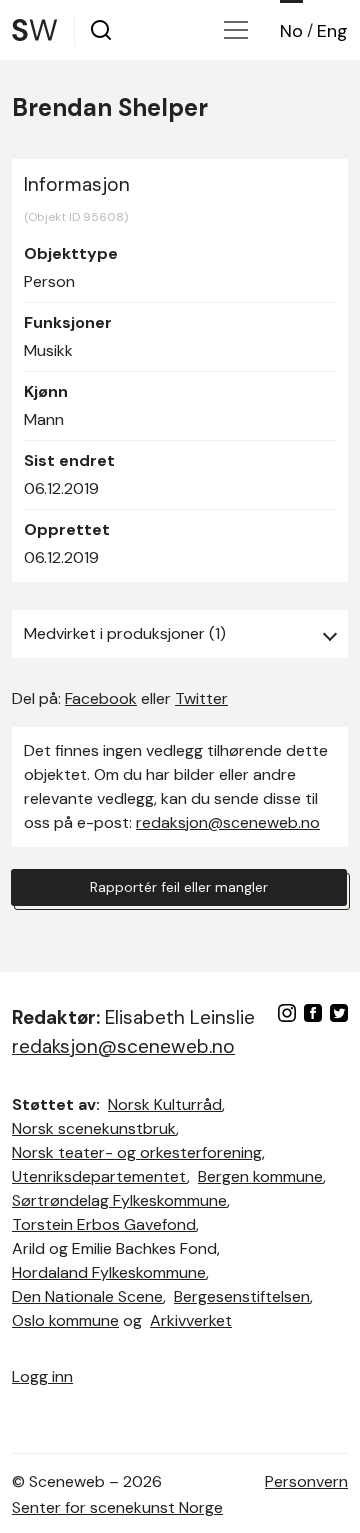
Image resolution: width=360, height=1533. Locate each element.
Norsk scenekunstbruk (94, 1128)
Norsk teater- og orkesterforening (137, 1152)
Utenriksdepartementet (99, 1176)
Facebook (101, 698)
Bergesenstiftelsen (242, 1296)
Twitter (201, 698)
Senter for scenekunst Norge (117, 1507)
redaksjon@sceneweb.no (228, 822)
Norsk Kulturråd (165, 1104)
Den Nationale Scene (87, 1296)
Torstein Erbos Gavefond (104, 1224)
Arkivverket (191, 1320)
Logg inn (42, 1376)
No (291, 31)
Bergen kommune (260, 1176)
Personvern (306, 1481)
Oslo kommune (65, 1320)
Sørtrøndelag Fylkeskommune (119, 1200)
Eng (332, 31)
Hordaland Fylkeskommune (109, 1272)
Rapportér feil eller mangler (179, 887)
